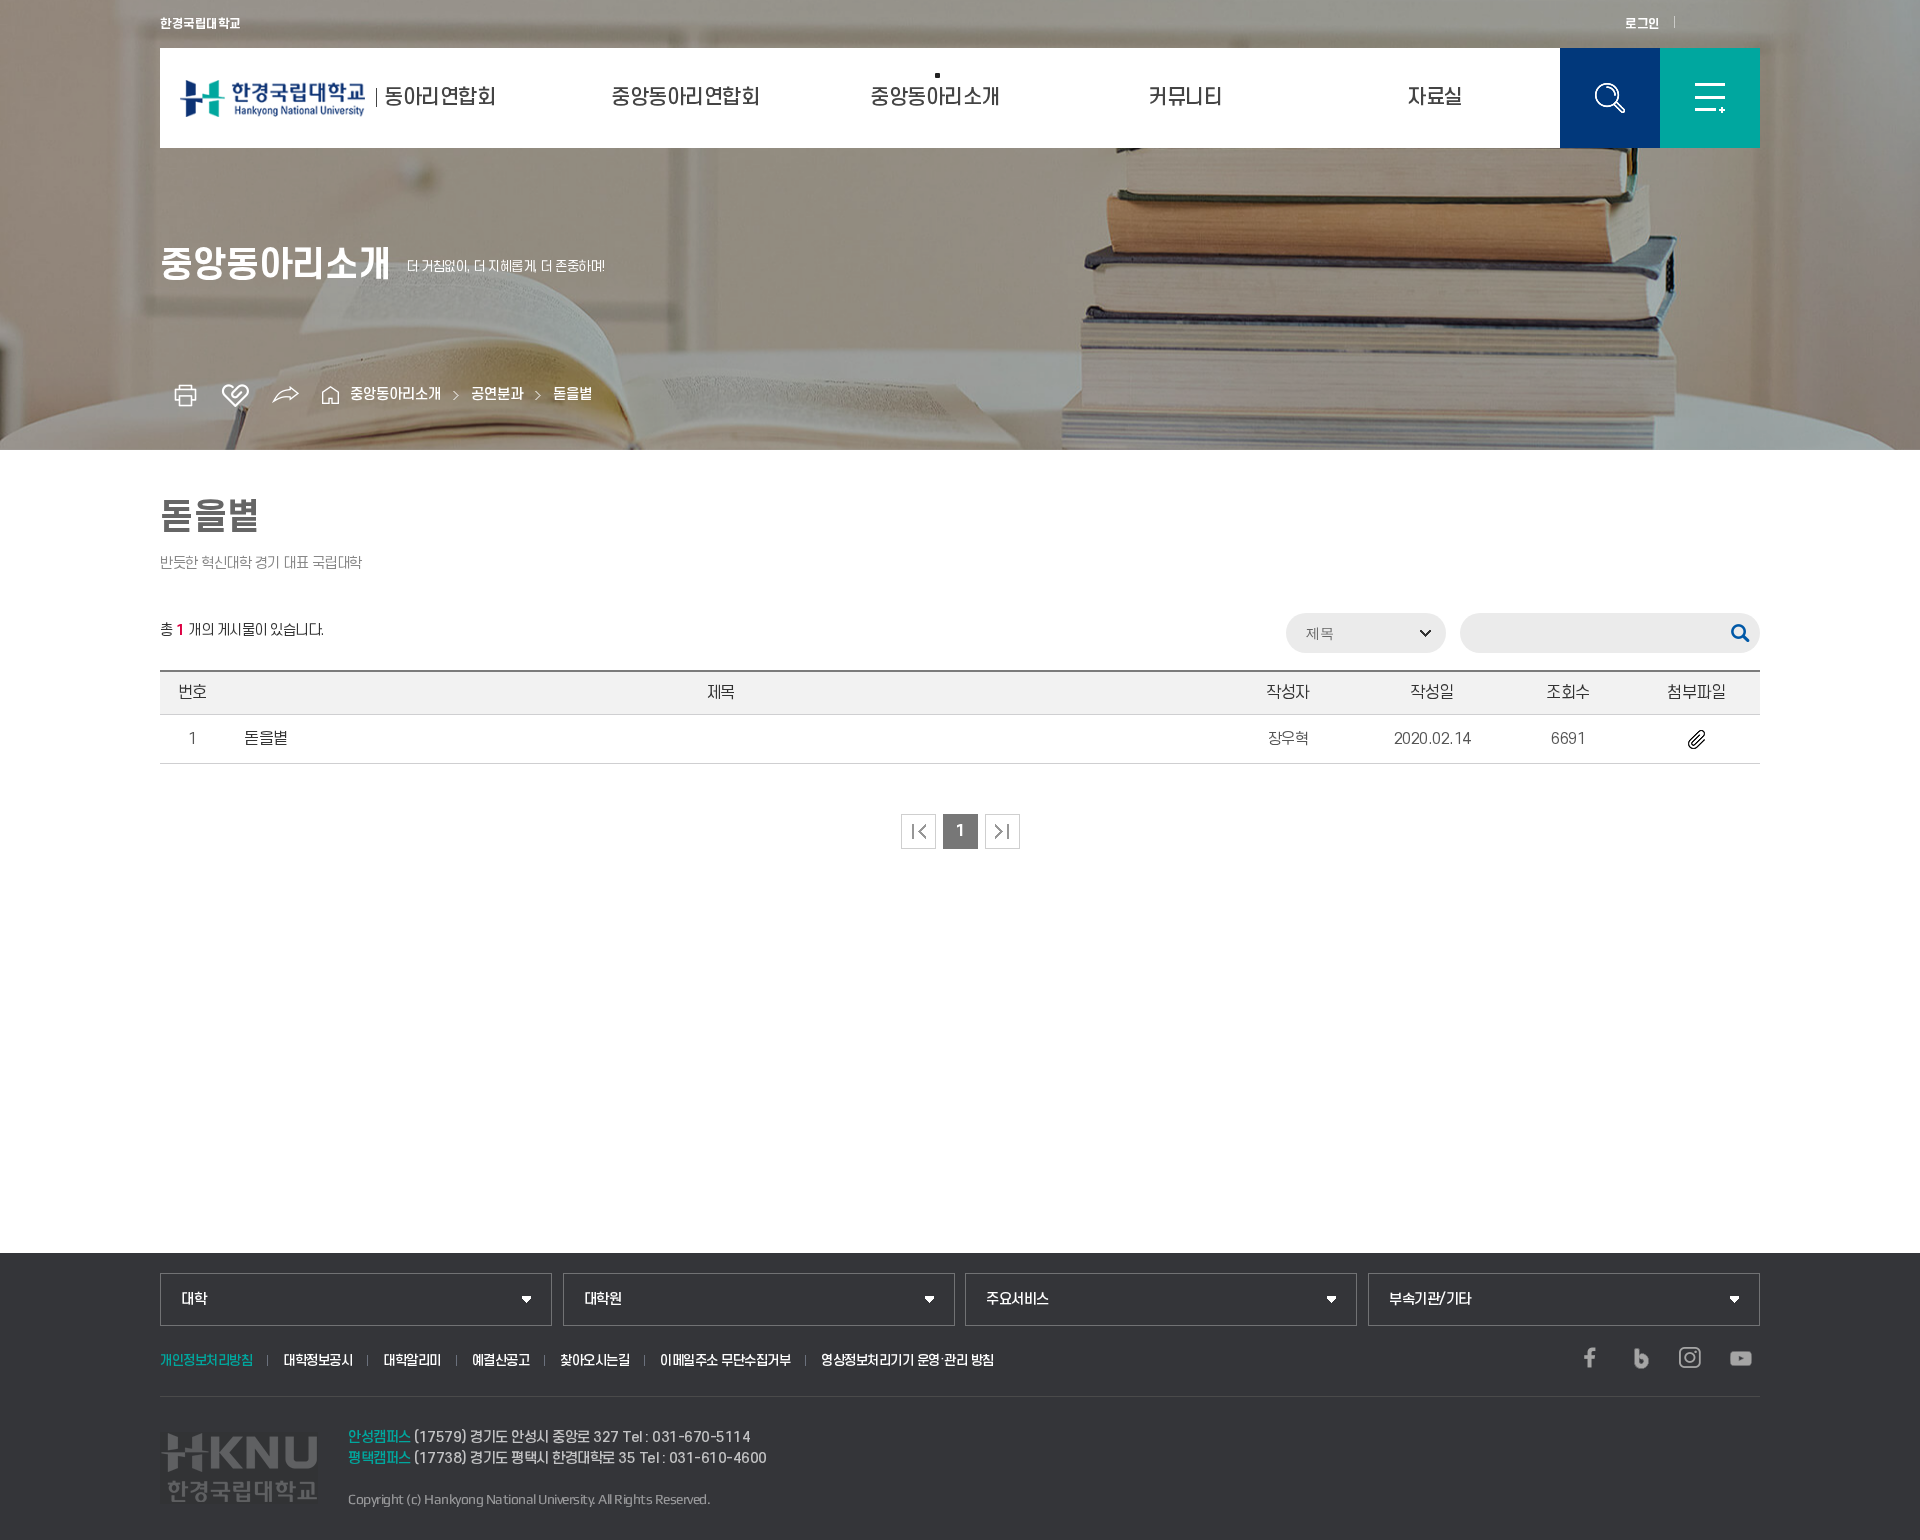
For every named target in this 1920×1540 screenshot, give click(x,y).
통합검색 (1610, 98)
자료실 (1435, 97)
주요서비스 (1017, 1299)
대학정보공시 (317, 1360)
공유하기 (285, 395)
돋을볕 (572, 394)
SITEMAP (1710, 98)
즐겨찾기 (235, 395)
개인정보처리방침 (206, 1360)
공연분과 (497, 394)
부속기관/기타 (1430, 1299)
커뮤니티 (1185, 97)
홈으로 (330, 395)
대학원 (603, 1299)
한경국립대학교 (200, 24)
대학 (193, 1299)
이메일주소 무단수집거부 (725, 1360)
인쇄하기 (185, 395)
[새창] (1590, 1358)
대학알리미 (412, 1360)
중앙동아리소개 (935, 97)
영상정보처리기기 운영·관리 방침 (907, 1360)
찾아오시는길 (594, 1360)
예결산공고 (501, 1360)
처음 (918, 831)
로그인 (1642, 24)
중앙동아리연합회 (685, 97)
